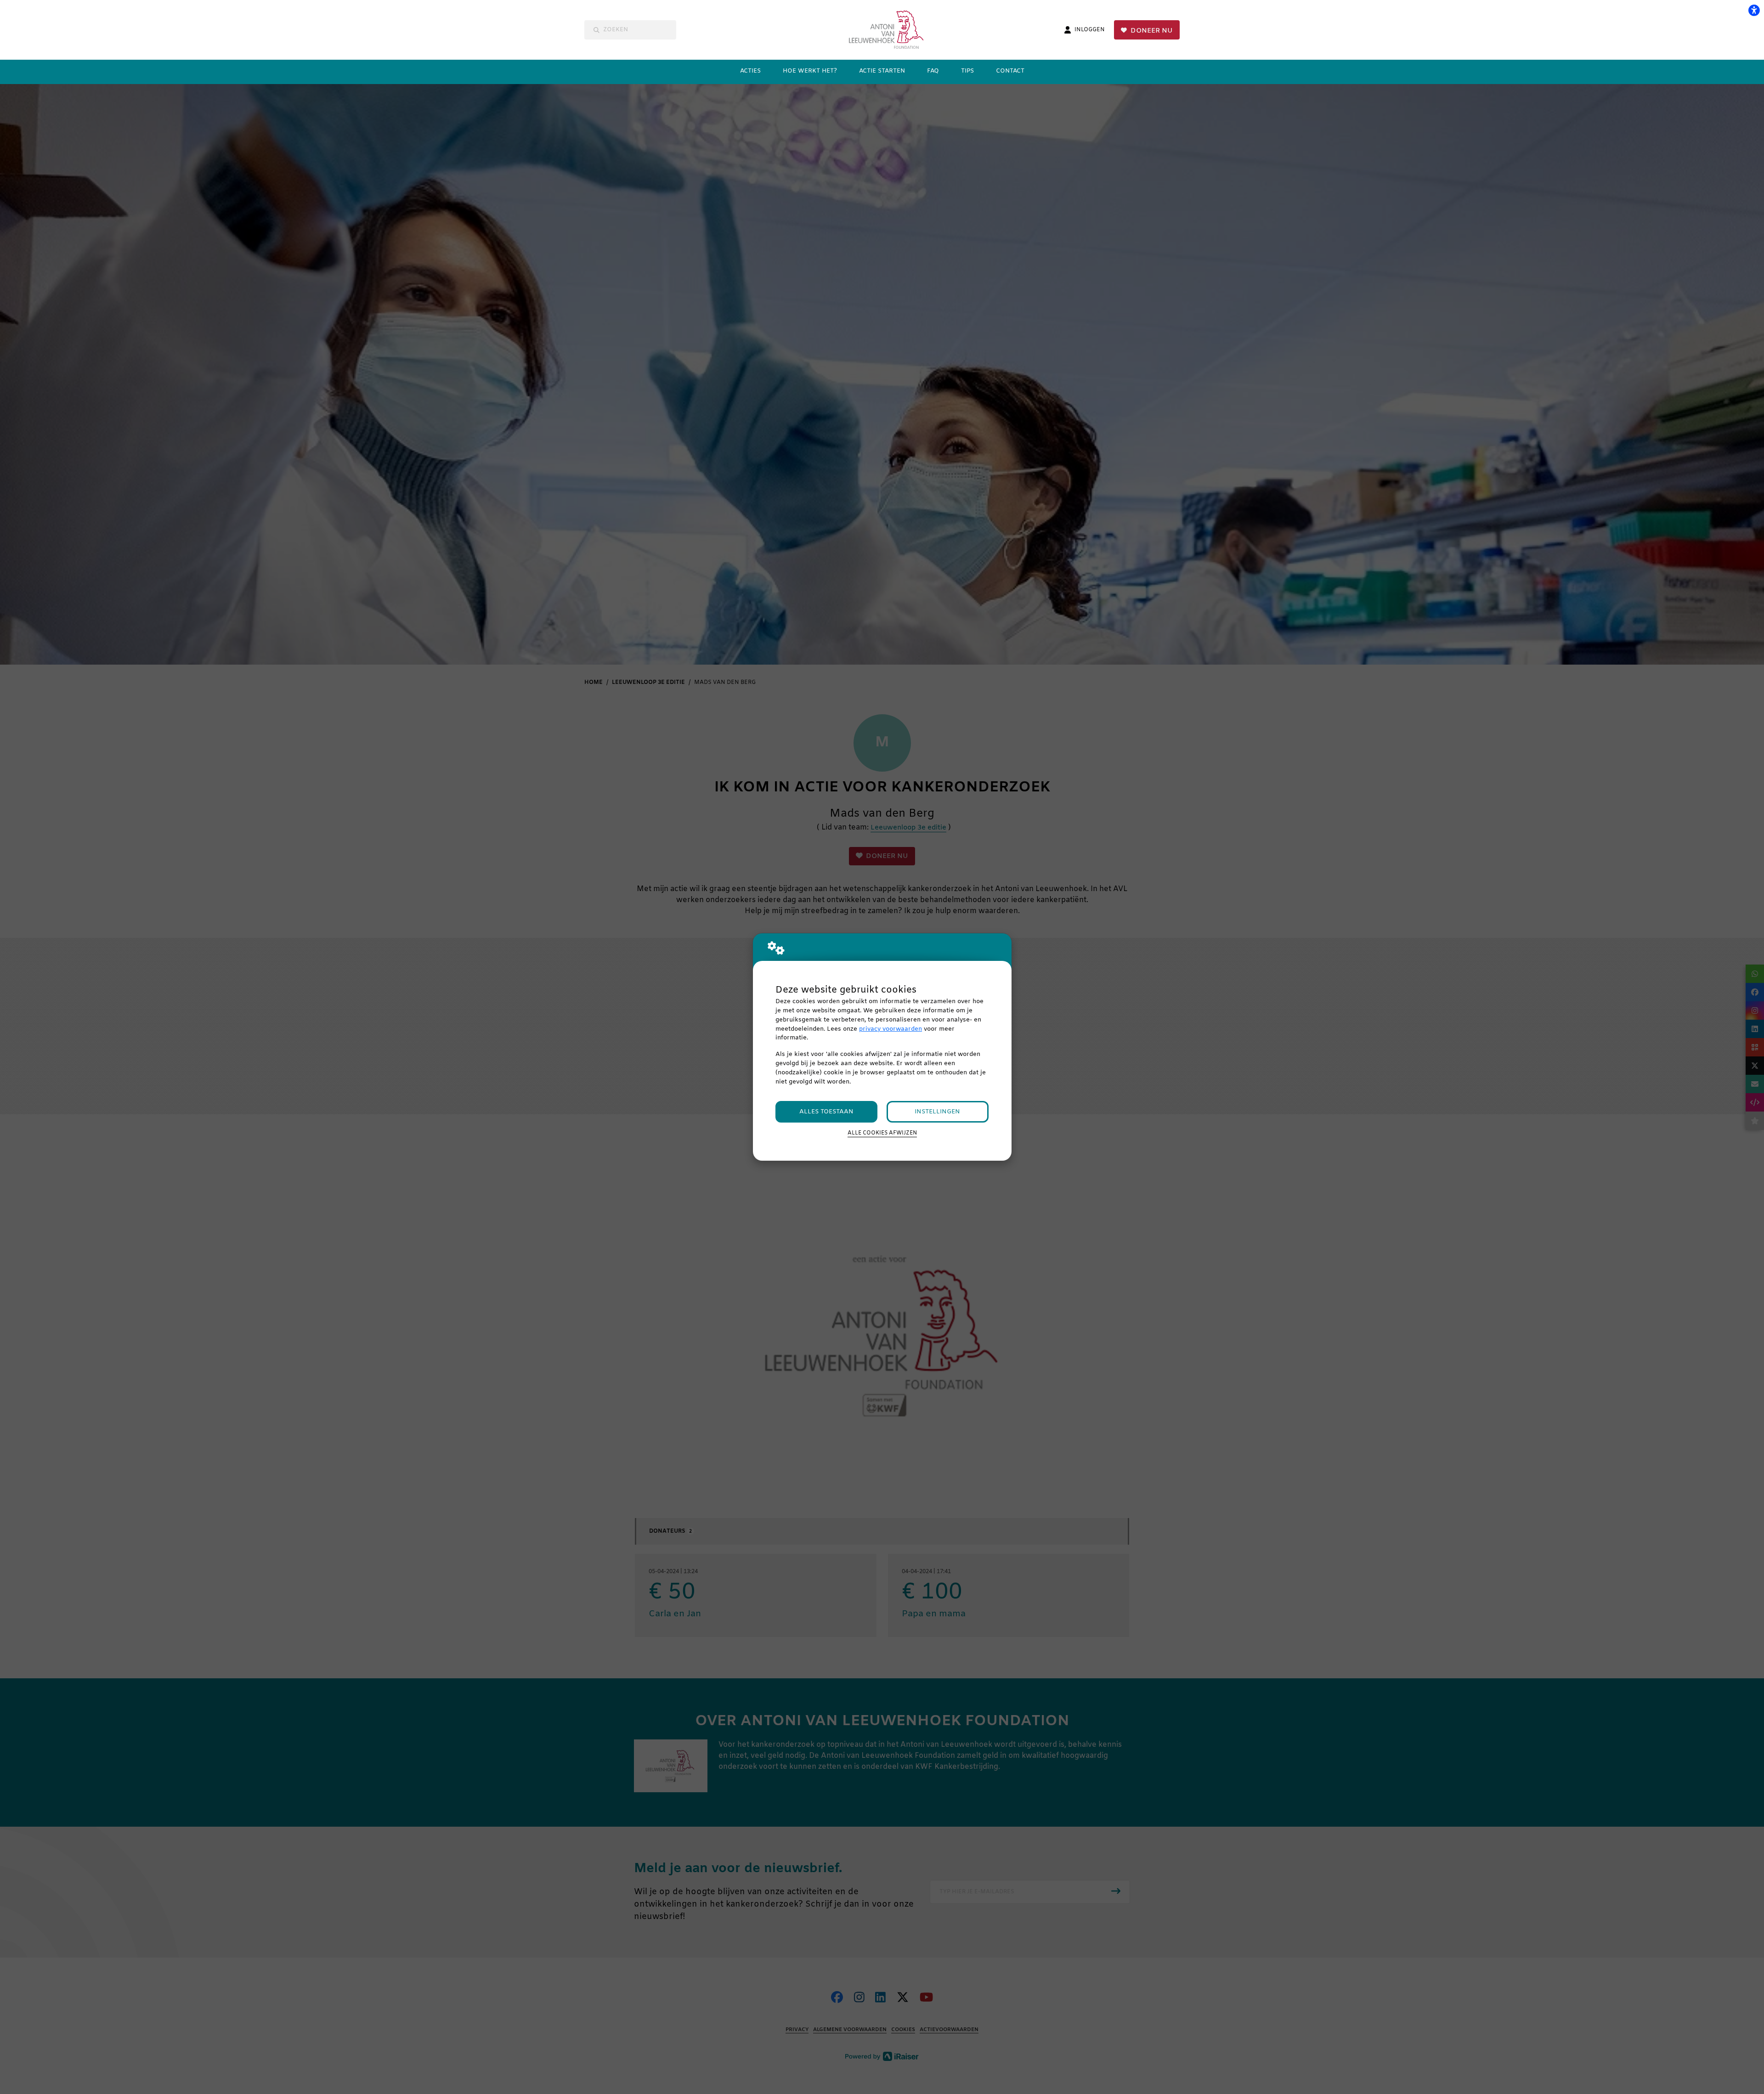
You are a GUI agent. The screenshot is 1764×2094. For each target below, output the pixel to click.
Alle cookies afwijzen (882, 1133)
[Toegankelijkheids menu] (1754, 10)
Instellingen (937, 1112)
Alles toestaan (826, 1112)
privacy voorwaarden (890, 1029)
